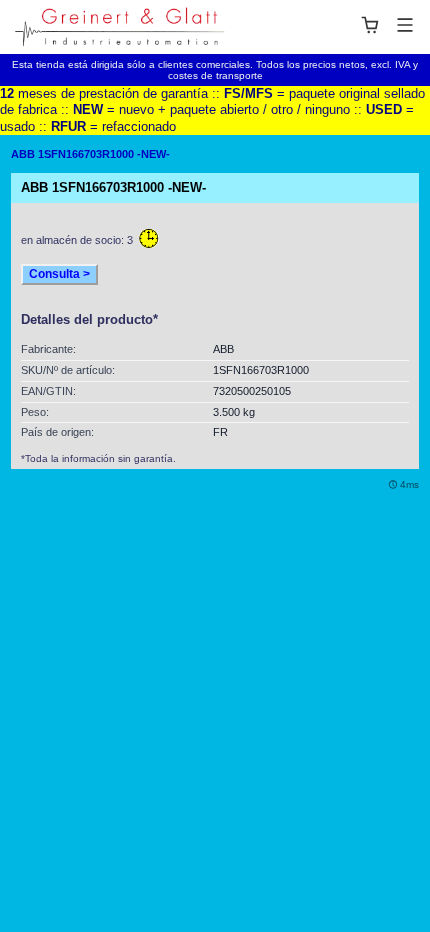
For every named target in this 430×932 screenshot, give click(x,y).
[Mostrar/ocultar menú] (387, 25)
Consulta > (59, 274)
